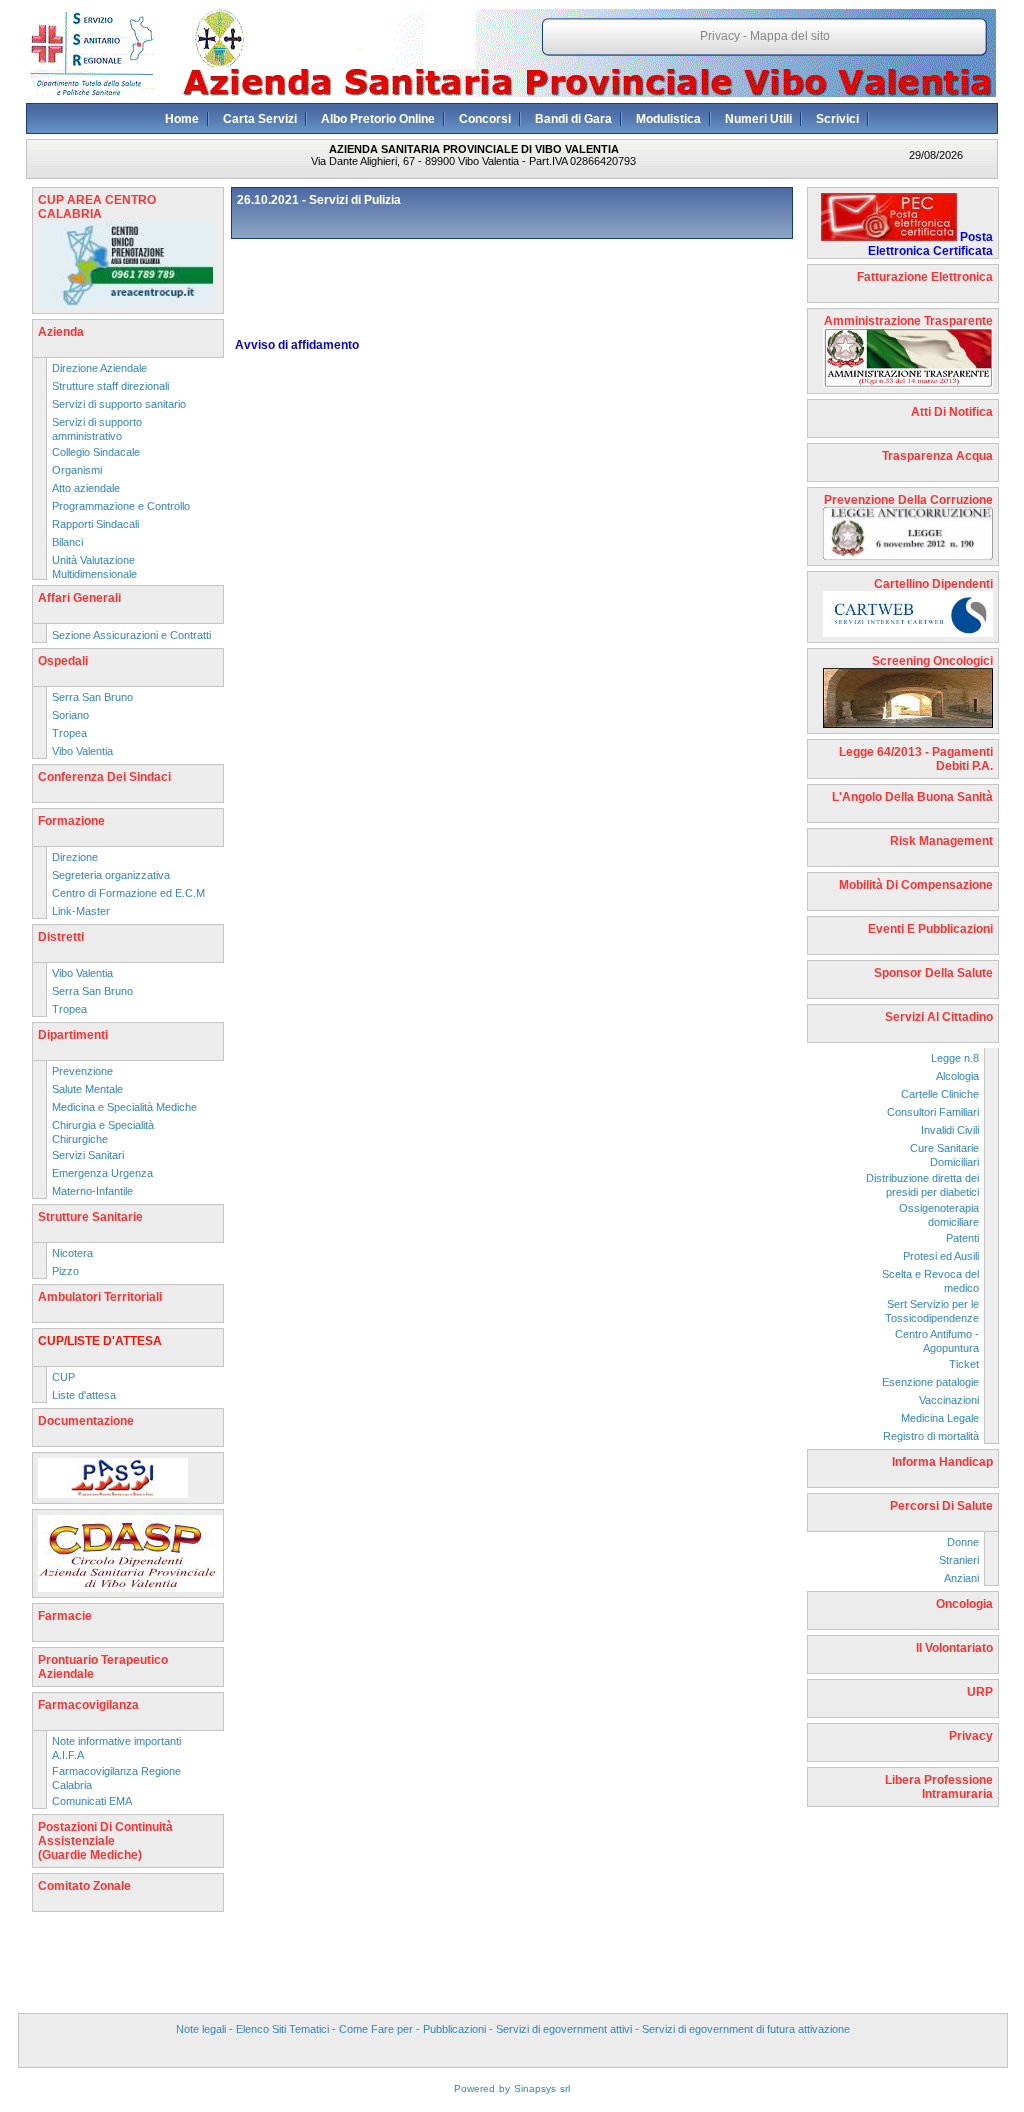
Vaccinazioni (949, 1400)
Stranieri (959, 1560)
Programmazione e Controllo (121, 506)
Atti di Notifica (952, 412)
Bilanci (67, 542)
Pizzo (65, 1271)
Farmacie (65, 1616)
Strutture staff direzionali (110, 386)
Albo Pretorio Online (378, 119)
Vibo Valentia (82, 751)
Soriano (70, 715)
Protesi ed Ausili (941, 1256)
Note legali (201, 2029)
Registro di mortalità (931, 1436)
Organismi (77, 470)
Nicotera (72, 1253)
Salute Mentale (87, 1089)
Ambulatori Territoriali (100, 1297)
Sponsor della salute (933, 973)
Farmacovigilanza (88, 1705)
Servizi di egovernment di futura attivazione (746, 2029)
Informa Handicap (942, 1462)
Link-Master (81, 911)
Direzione (75, 857)
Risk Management (941, 841)
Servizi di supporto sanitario (119, 404)
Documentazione (86, 1421)
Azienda (61, 332)
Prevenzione (82, 1071)
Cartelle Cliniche (940, 1094)
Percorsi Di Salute (941, 1506)
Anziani (961, 1578)
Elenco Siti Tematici (282, 2029)
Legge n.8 (955, 1058)
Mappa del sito (790, 36)
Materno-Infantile (92, 1191)
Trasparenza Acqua (937, 456)
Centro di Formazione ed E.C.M (128, 893)
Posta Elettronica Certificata (930, 244)
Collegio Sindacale (96, 452)
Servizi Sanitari (88, 1155)
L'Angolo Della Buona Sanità (912, 797)
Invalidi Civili (950, 1130)
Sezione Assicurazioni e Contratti (131, 635)
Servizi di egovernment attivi (564, 2029)
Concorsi (485, 119)
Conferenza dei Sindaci (104, 777)
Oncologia (964, 1604)
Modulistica (668, 119)
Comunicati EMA (92, 1801)
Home (182, 119)
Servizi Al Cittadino (939, 1017)
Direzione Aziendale (99, 368)
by (504, 2088)
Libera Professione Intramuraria (939, 1787)
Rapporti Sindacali (95, 524)
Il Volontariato (954, 1648)
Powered (474, 2088)
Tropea (69, 733)
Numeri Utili (758, 119)
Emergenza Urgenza (102, 1173)
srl (565, 2088)
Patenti (962, 1238)
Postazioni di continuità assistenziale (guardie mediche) (105, 1841)
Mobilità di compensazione (916, 885)
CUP (63, 1377)
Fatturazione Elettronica (925, 277)
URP (980, 1692)
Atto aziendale (86, 488)
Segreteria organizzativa (111, 875)
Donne (963, 1542)
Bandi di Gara (573, 119)
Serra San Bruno (92, 697)
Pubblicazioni (454, 2029)
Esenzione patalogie (930, 1382)
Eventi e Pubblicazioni (930, 929)
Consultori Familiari (933, 1112)
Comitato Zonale (84, 1886)
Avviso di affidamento (297, 345)
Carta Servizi (260, 119)
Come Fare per (376, 2029)
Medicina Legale (940, 1418)
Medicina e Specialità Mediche (124, 1107)
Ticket (964, 1364)
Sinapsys (535, 2088)
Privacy (720, 36)
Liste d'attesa (84, 1395)
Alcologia (957, 1076)
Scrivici (837, 119)
